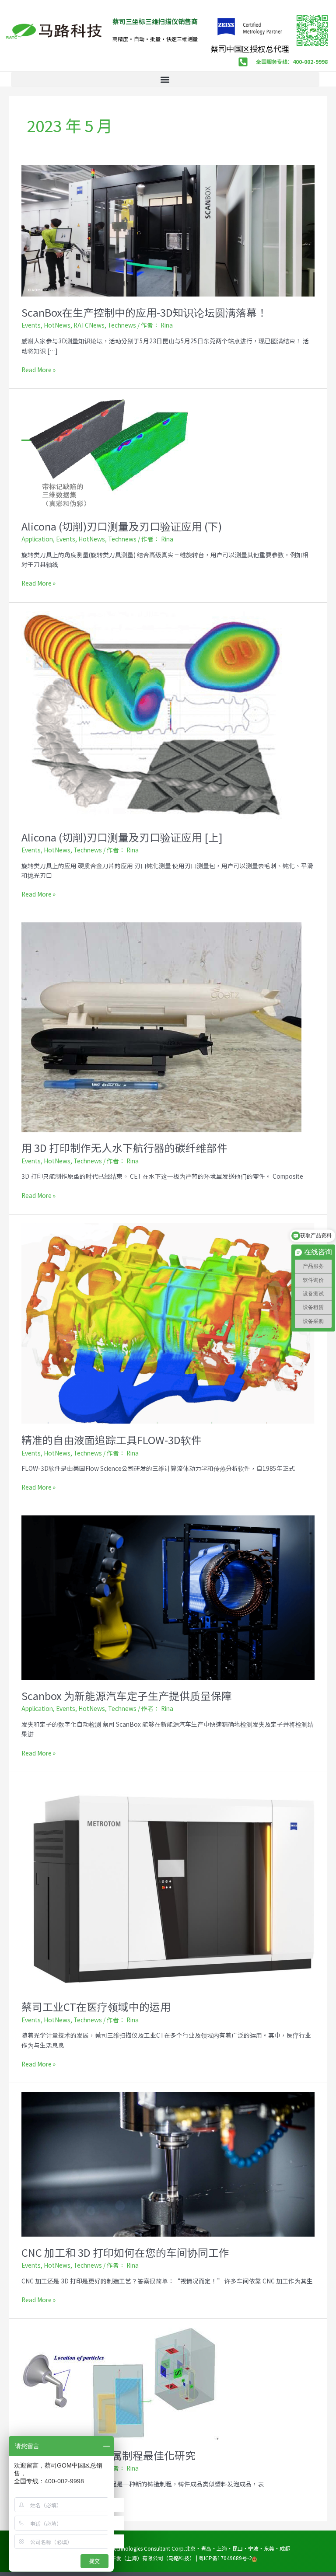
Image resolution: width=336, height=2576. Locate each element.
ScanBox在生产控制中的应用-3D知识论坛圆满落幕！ (144, 312)
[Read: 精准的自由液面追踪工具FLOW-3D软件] (168, 1323)
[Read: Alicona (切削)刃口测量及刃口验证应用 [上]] (154, 716)
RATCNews (89, 325)
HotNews (57, 325)
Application (37, 539)
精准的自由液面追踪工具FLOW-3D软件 (112, 1440)
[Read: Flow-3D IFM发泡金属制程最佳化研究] (120, 2383)
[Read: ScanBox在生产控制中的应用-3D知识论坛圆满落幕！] (168, 230)
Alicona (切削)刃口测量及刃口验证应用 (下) (122, 526)
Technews (122, 325)
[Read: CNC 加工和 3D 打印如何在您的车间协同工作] (168, 2164)
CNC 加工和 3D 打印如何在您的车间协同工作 (125, 2252)
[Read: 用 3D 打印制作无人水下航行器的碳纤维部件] (161, 1026)
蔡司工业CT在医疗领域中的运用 (96, 2006)
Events (31, 325)
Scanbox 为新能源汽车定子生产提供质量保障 (127, 1695)
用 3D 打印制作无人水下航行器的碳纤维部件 (124, 1147)
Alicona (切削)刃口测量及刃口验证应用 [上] (122, 837)
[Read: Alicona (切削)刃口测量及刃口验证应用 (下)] (107, 453)
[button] (165, 79)
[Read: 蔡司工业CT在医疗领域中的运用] (168, 1885)
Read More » (38, 369)
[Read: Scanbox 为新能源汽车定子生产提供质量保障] (168, 1597)
